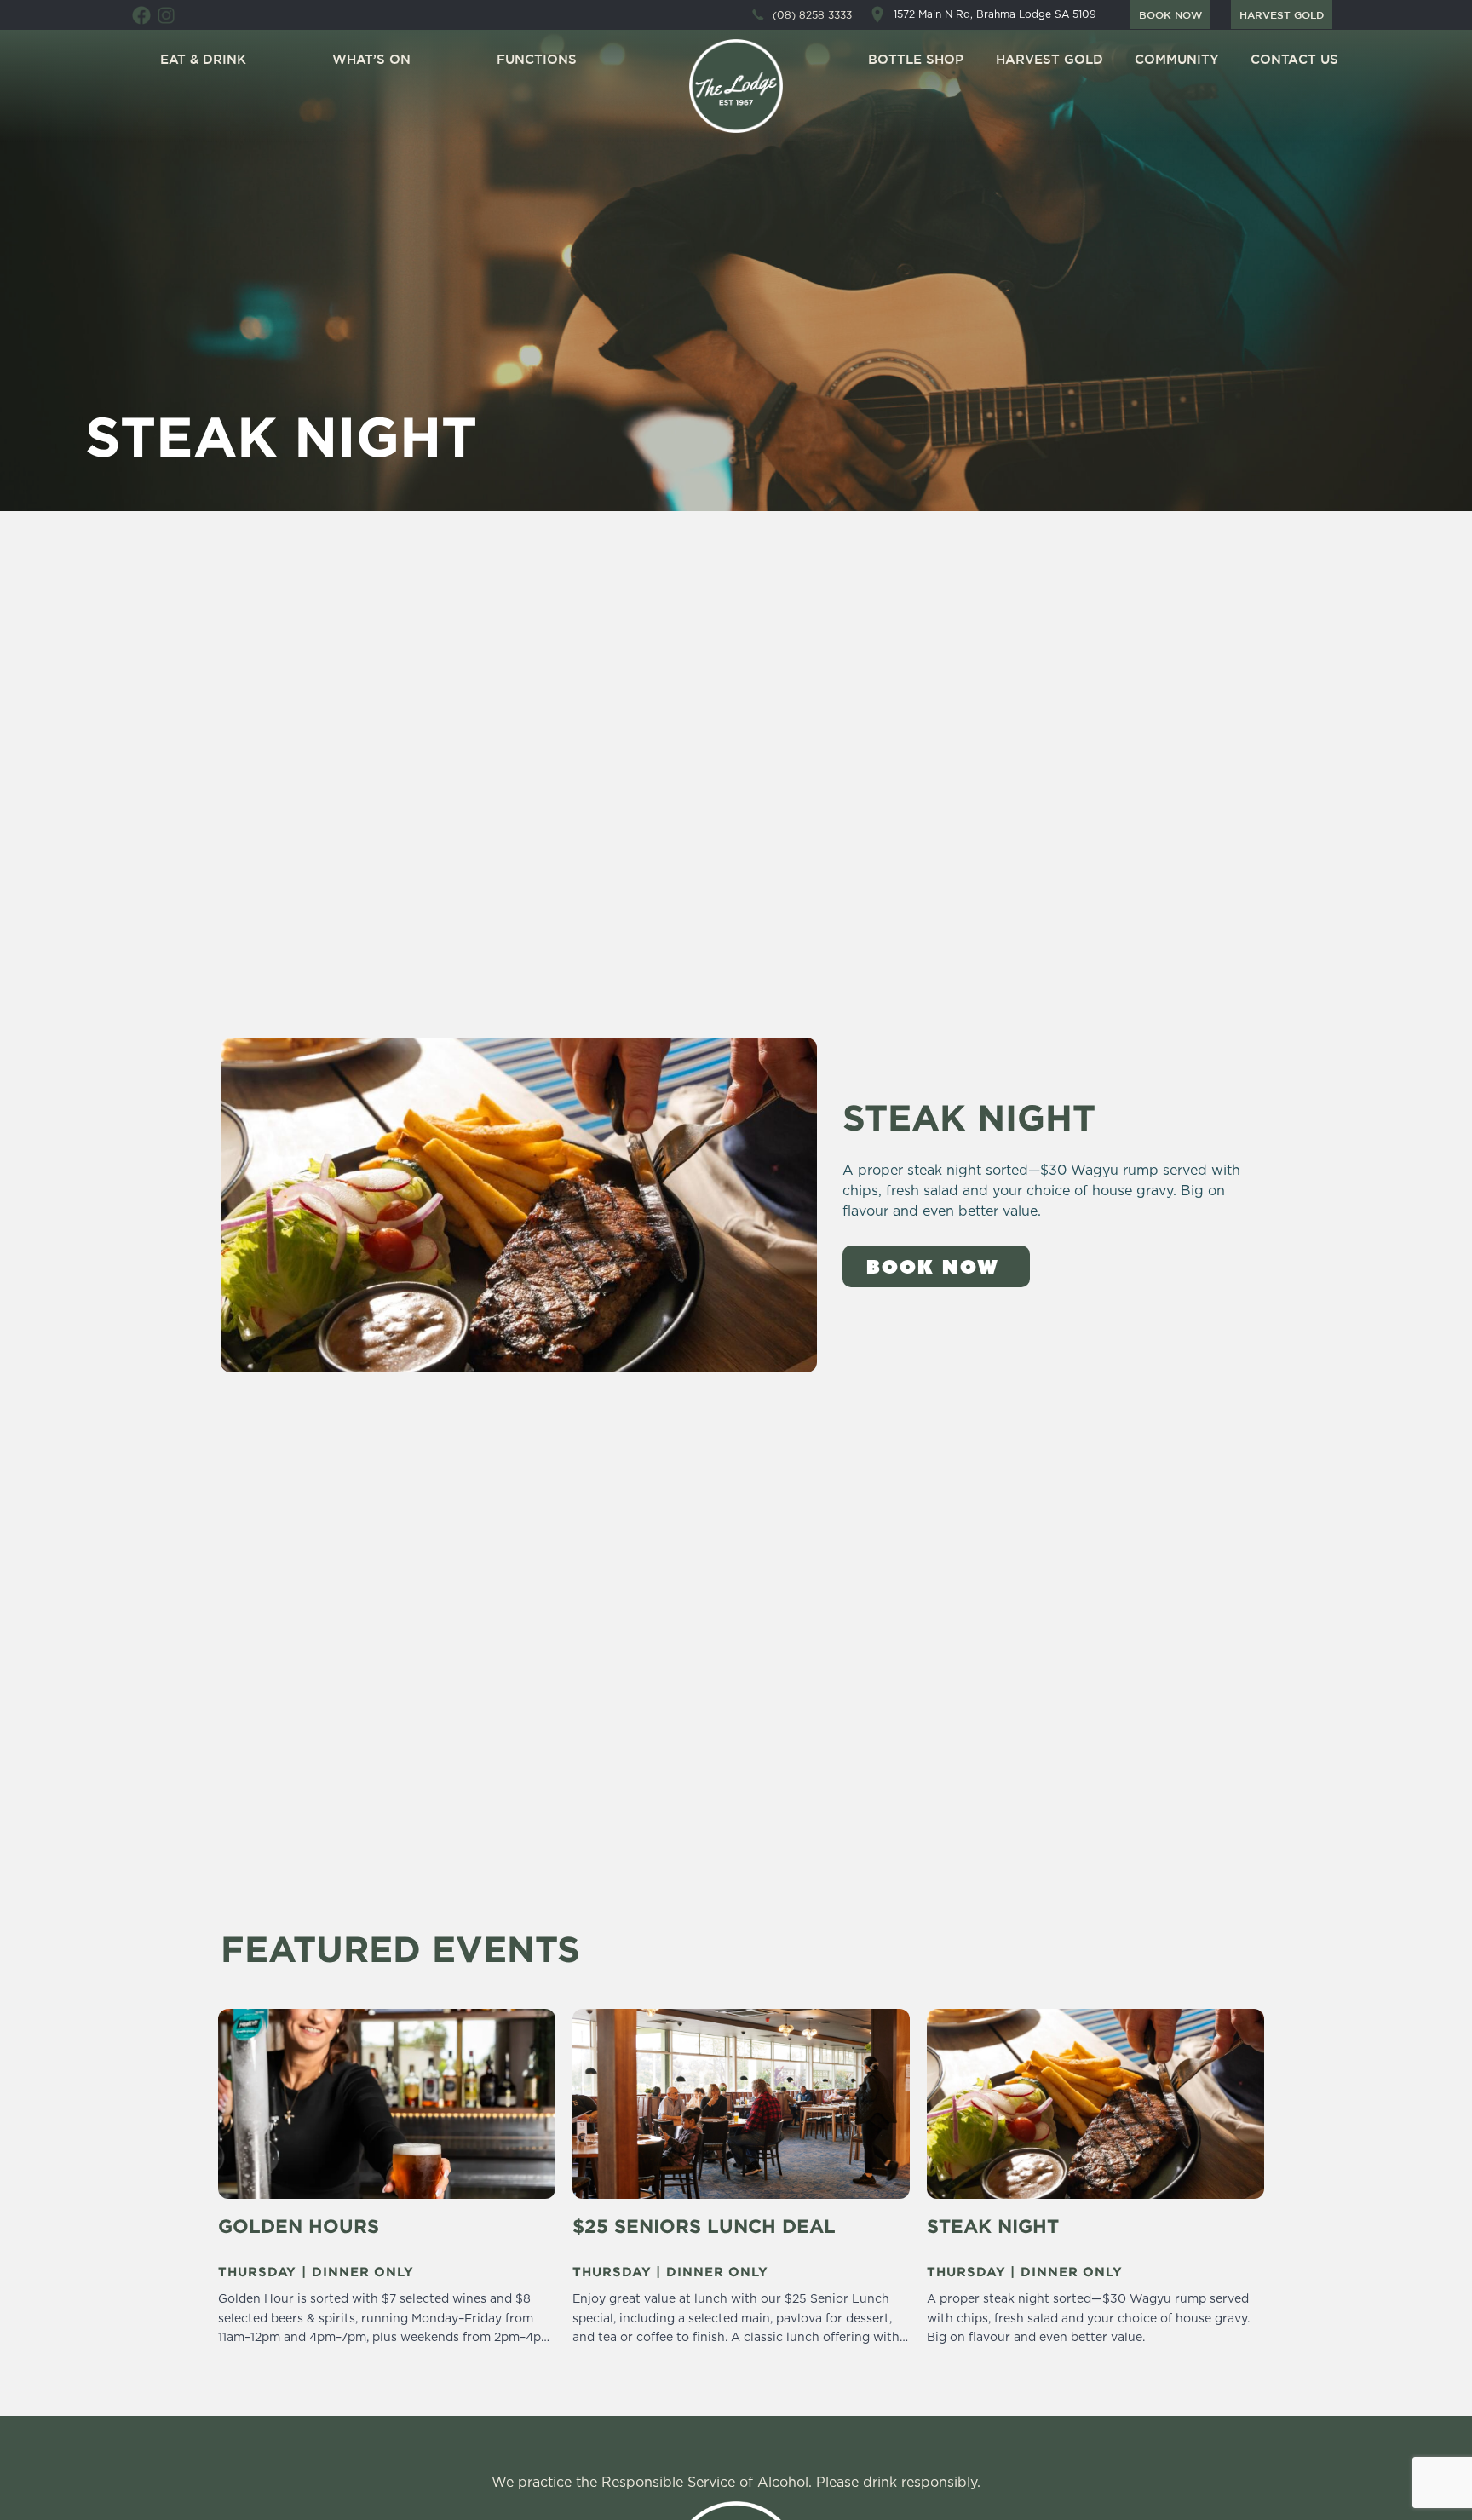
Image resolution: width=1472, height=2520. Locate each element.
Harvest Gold (1049, 59)
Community (1177, 59)
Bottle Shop (916, 59)
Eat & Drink (203, 59)
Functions (537, 59)
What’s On (371, 59)
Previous (212, 2191)
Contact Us (1294, 59)
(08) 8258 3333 (812, 15)
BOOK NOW (1170, 14)
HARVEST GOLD (1282, 14)
